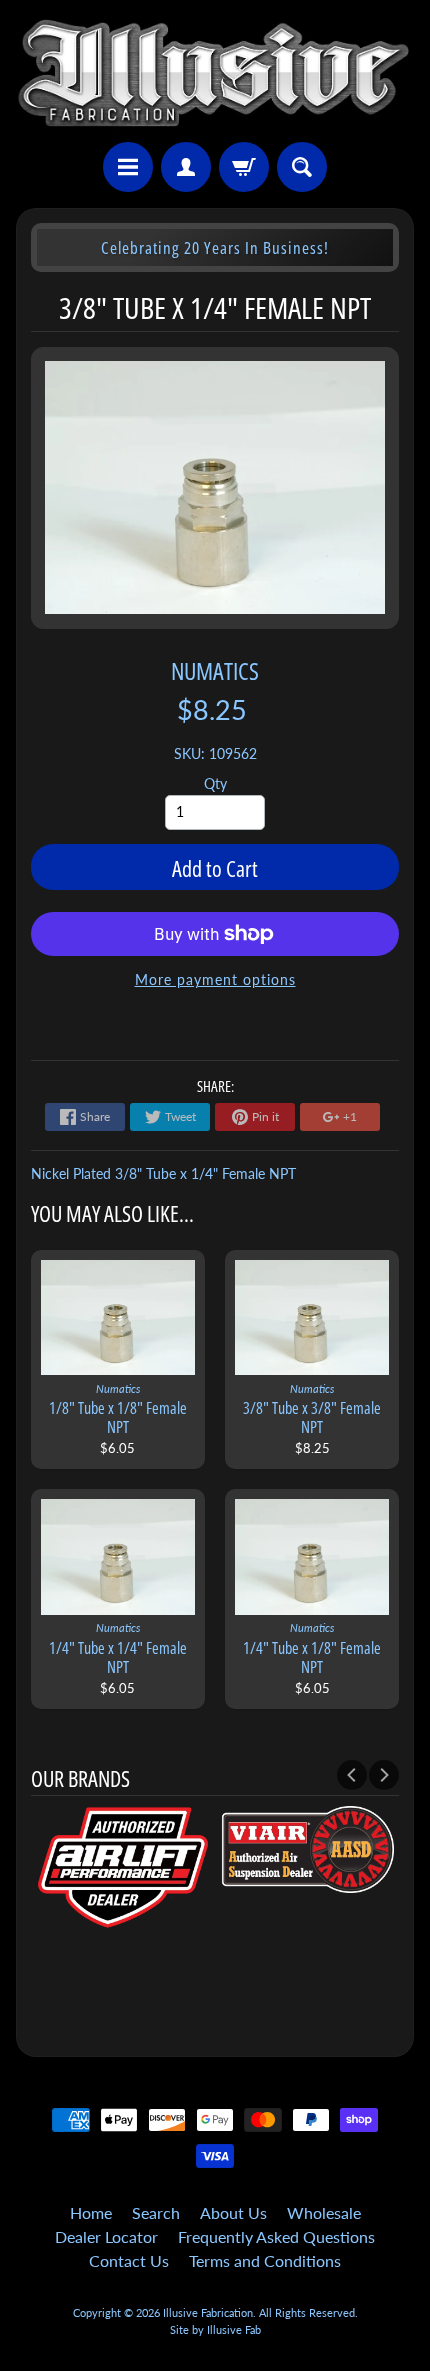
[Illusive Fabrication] (215, 74)
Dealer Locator (106, 2236)
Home (91, 2212)
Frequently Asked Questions (276, 2236)
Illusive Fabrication (208, 2312)
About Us (233, 2212)
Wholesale (324, 2212)
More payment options (215, 980)
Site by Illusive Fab (215, 2329)
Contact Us (129, 2260)
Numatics (215, 670)
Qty (215, 784)
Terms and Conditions (265, 2260)
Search (156, 2212)
